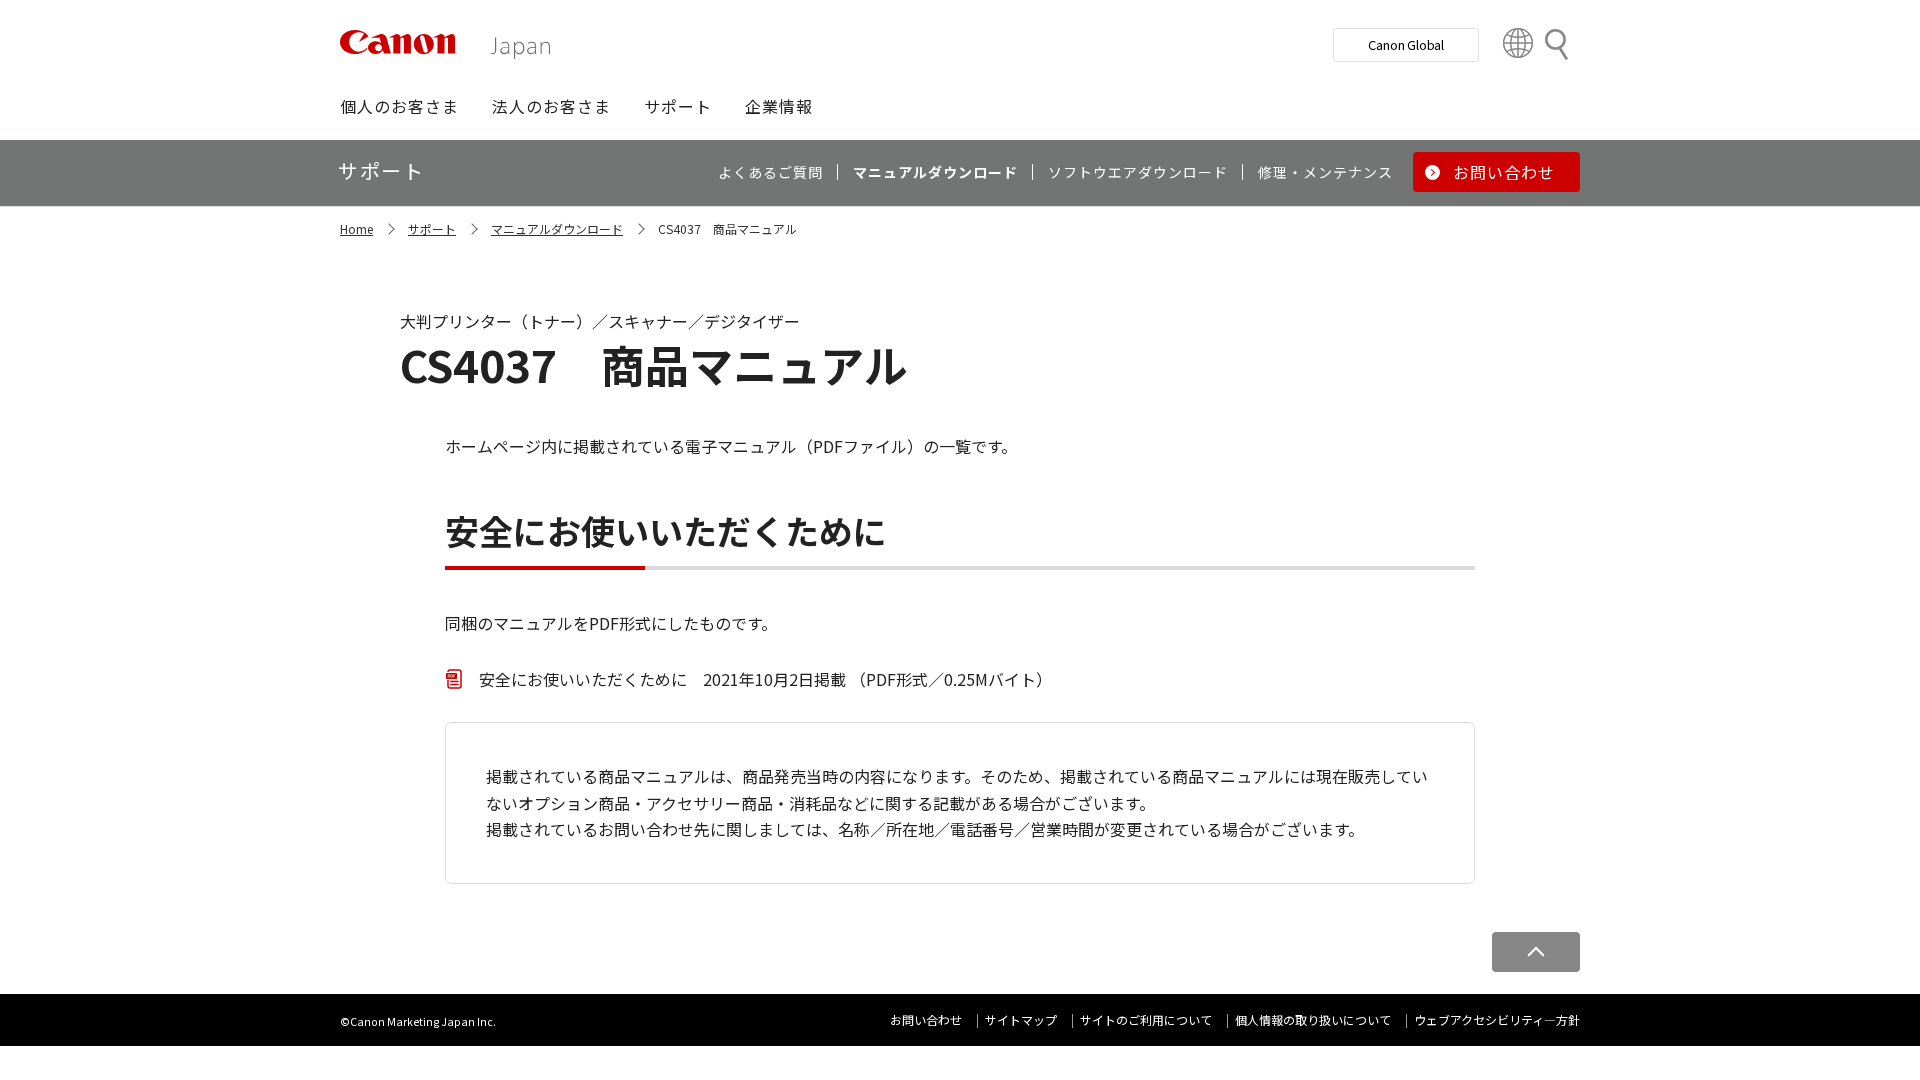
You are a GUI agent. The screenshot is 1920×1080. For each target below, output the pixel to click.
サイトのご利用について (1146, 1019)
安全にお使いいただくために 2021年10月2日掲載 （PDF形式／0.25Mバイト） (765, 679)
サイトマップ (1021, 1019)
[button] (399, 106)
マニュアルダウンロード (557, 228)
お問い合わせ (926, 1019)
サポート (432, 228)
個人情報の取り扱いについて (1313, 1019)
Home (356, 228)
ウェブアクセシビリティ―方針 (1497, 1019)
